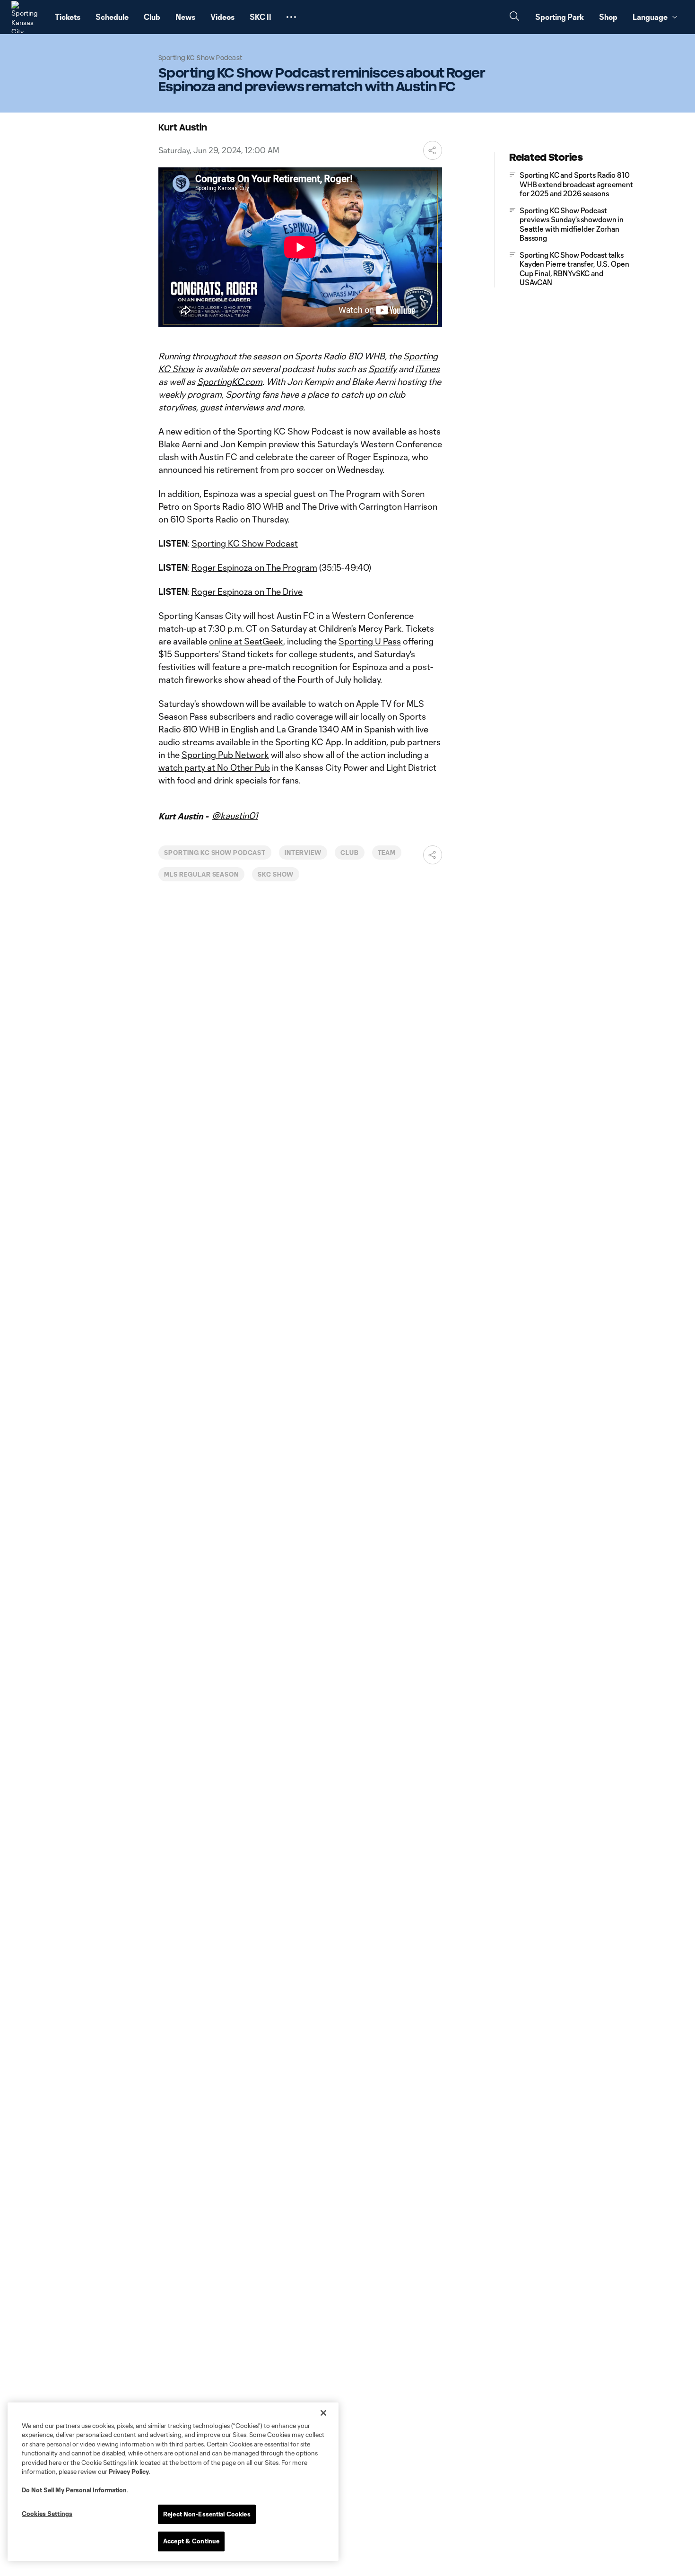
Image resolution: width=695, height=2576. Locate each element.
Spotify (382, 369)
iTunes (427, 369)
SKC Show (276, 874)
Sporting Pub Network (225, 755)
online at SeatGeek (246, 641)
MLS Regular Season (201, 874)
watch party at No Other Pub (214, 767)
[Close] (323, 2413)
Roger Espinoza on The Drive (247, 592)
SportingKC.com (230, 382)
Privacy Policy (129, 2472)
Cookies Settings (47, 2514)
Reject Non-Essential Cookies (207, 2514)
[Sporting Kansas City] (27, 17)
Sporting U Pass (370, 641)
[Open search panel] (514, 17)
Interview (303, 853)
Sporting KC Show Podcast (245, 543)
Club (350, 853)
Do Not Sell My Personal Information (74, 2490)
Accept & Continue (191, 2541)
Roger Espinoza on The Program (254, 567)
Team (387, 853)
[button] (291, 17)
